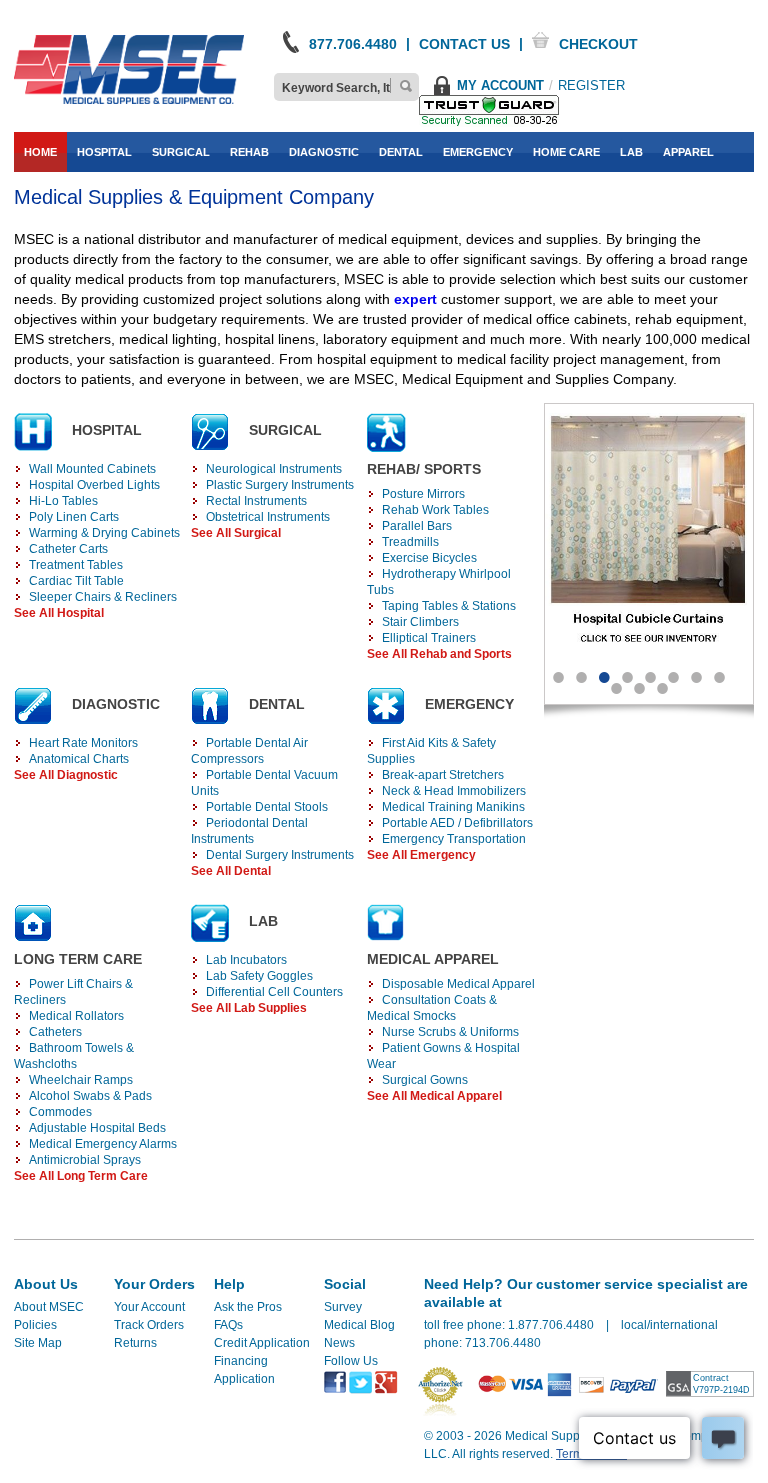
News (339, 1343)
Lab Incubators (246, 960)
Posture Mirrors (423, 494)
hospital (104, 152)
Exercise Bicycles (429, 558)
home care (566, 152)
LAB (263, 921)
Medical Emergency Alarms (103, 1144)
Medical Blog (359, 1325)
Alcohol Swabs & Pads (90, 1096)
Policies (35, 1325)
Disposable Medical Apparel (458, 984)
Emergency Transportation (454, 839)
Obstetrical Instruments (268, 517)
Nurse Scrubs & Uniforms (450, 1032)
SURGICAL (285, 430)
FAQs (228, 1325)
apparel (688, 152)
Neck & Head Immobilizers (454, 791)
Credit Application (262, 1343)
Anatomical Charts (79, 759)
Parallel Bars (417, 526)
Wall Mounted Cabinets (92, 469)
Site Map (38, 1343)
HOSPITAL (107, 430)
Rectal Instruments (256, 501)
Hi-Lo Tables (63, 501)
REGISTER (591, 85)
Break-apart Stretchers (443, 775)
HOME (40, 152)
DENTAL (277, 704)
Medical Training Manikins (453, 807)
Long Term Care (78, 959)
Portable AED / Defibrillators (457, 823)
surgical (181, 152)
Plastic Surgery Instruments (280, 485)
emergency (478, 152)
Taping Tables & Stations (449, 606)
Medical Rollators (76, 1016)
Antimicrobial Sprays (85, 1160)
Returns (135, 1343)
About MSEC (49, 1307)
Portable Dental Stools (267, 807)
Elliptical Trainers (429, 638)
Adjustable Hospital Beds (97, 1128)
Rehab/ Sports (424, 469)
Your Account (149, 1307)
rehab (249, 152)
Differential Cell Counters (274, 992)
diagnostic (324, 152)
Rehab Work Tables (435, 510)
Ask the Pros (248, 1307)
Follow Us (351, 1361)
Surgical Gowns (425, 1080)
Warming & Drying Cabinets (104, 533)
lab (631, 152)
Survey (343, 1307)
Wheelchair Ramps (81, 1080)
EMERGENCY (469, 704)
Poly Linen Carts (74, 517)
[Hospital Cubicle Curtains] (649, 538)
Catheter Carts (68, 549)
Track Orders (149, 1325)
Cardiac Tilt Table (76, 581)
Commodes (60, 1112)
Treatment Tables (76, 565)
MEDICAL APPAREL (433, 959)
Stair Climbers (420, 622)
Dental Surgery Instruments (280, 855)
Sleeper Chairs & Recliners (103, 597)
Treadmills (410, 542)
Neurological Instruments (274, 469)
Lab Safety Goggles (259, 976)
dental (401, 152)
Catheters (55, 1032)
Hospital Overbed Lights (94, 485)
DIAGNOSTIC (116, 704)
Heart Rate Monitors (83, 743)
